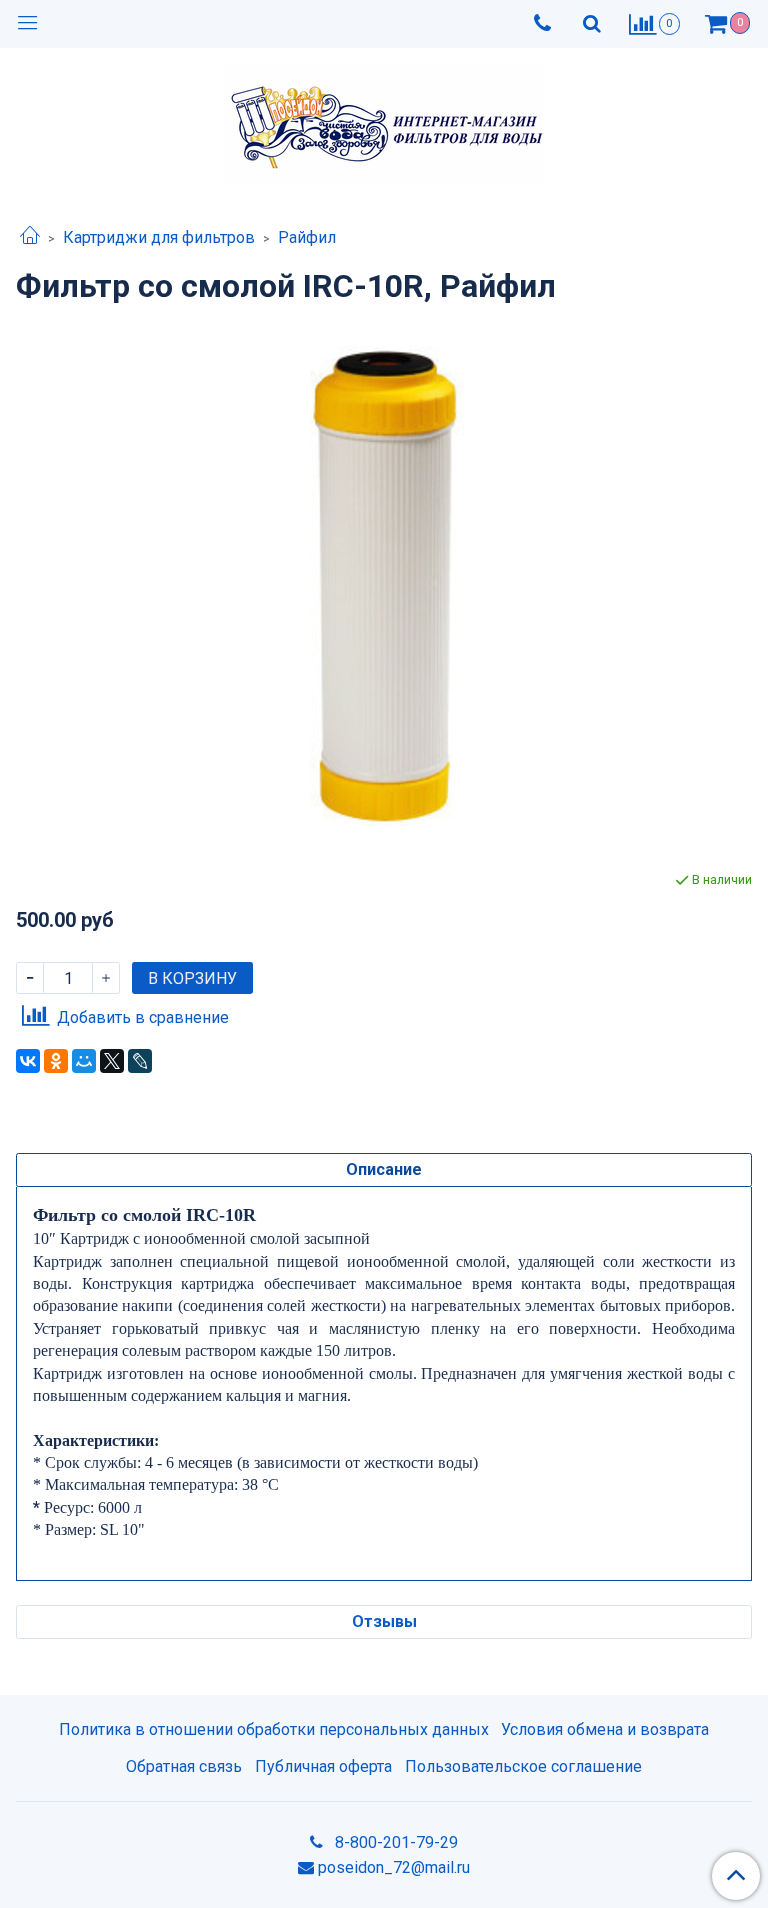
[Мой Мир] (84, 1061)
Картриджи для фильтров (159, 237)
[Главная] (30, 237)
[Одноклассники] (56, 1061)
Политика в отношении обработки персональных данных (274, 1729)
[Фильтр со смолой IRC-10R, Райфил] (384, 586)
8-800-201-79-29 (394, 1842)
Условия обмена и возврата (605, 1729)
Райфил (307, 237)
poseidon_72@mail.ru (394, 1867)
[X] (112, 1061)
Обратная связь (184, 1766)
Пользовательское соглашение (523, 1766)
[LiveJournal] (140, 1061)
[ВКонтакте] (28, 1061)
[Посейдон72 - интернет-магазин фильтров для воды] (384, 119)
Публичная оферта (323, 1766)
